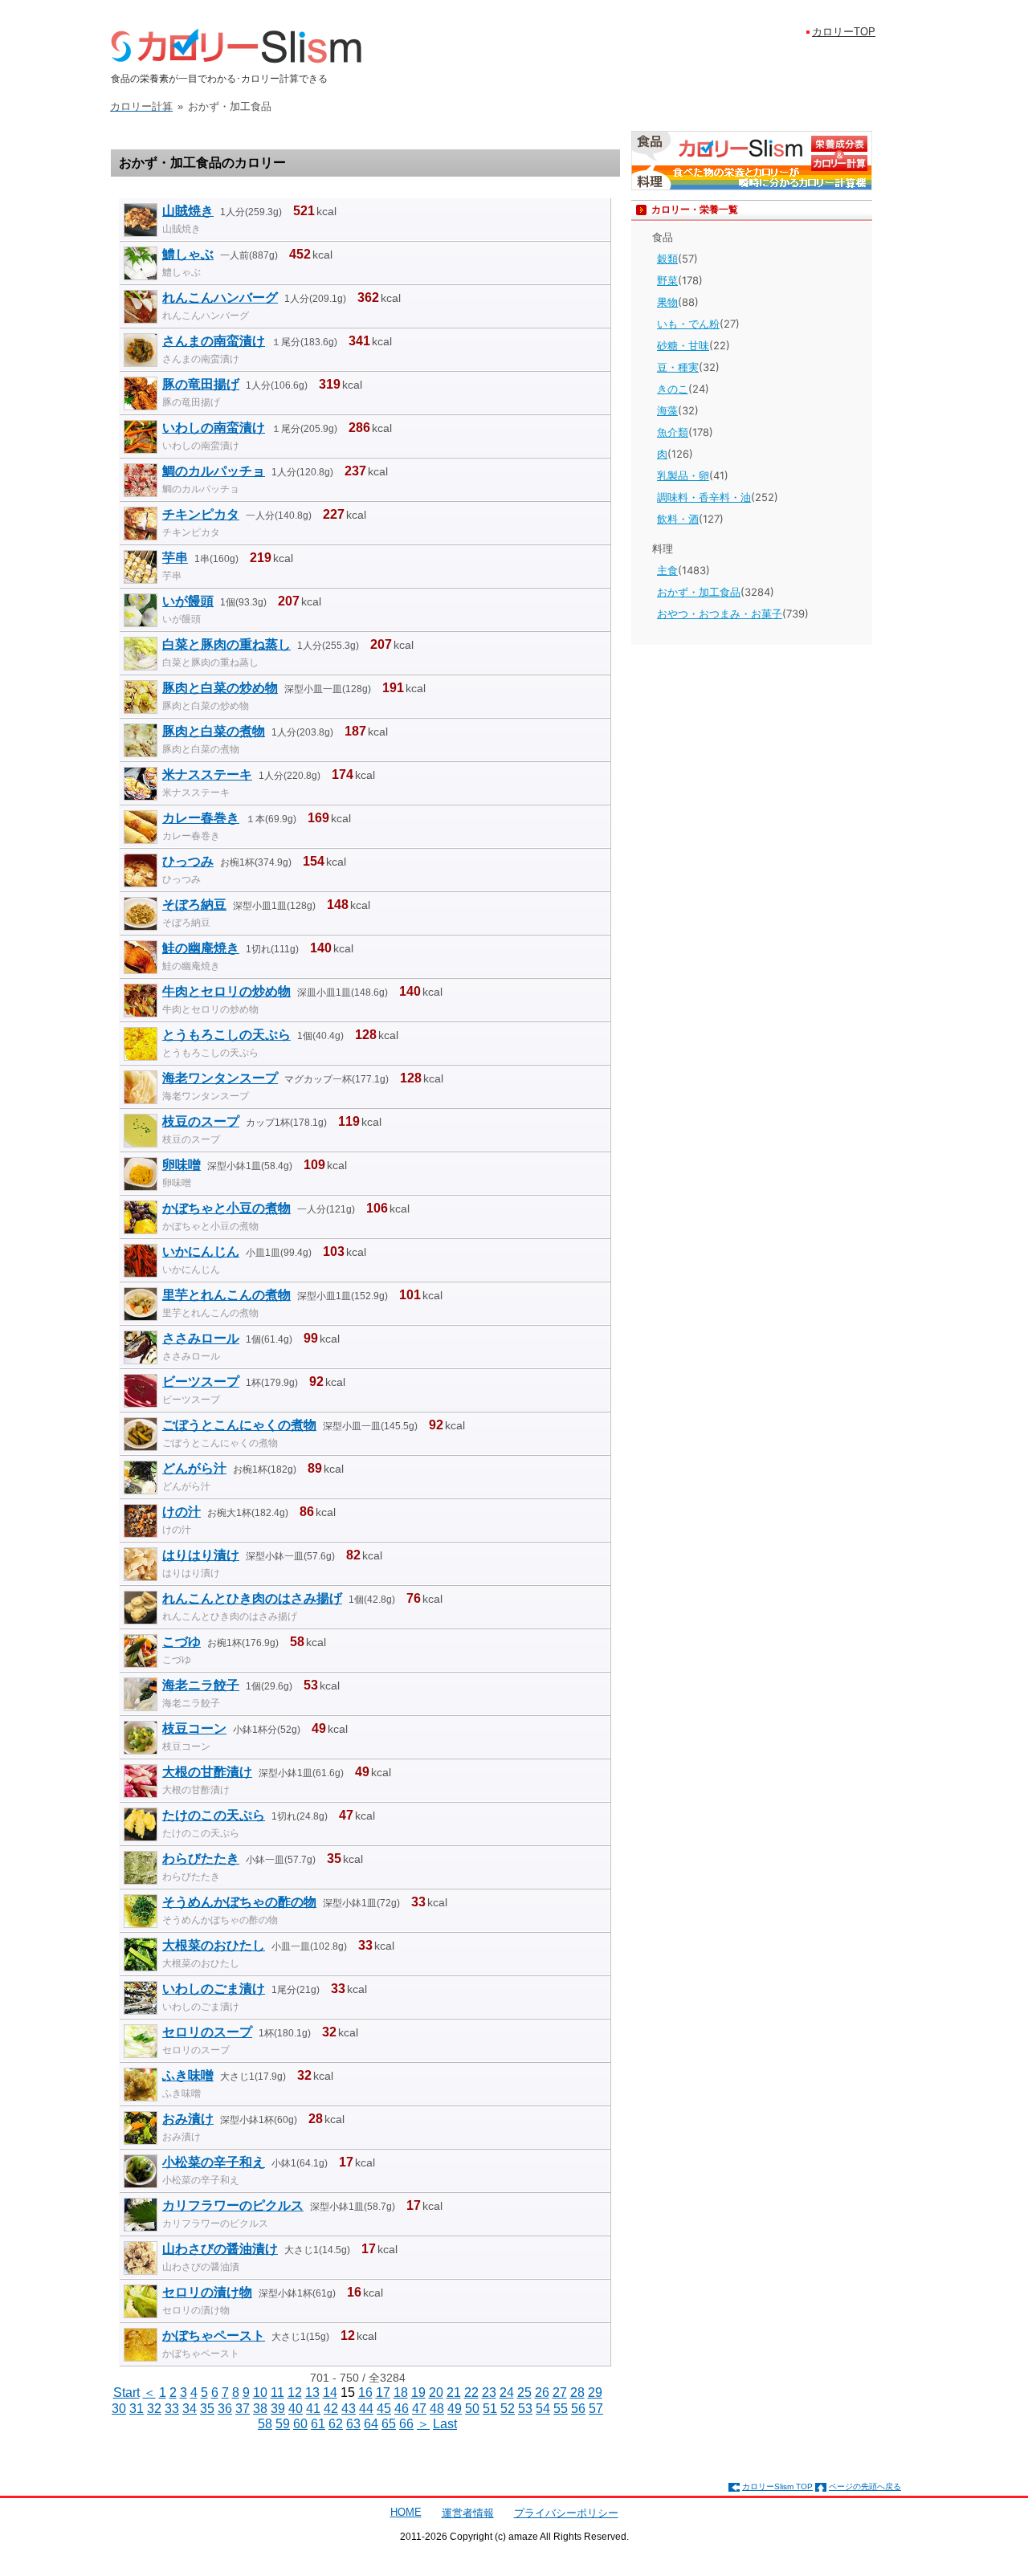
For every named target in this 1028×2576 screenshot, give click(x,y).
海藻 (667, 410)
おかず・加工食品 (699, 592)
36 (225, 2409)
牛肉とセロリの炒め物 (226, 991)
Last (445, 2424)
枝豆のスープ (201, 1121)
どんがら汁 (194, 1468)
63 (353, 2424)
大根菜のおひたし (214, 1945)
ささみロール (201, 1338)
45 (384, 2409)
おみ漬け (188, 2119)
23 (489, 2393)
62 (336, 2424)
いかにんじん (201, 1251)
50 (472, 2409)
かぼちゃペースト (214, 2336)
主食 (667, 570)
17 (383, 2393)
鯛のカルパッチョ (214, 471)
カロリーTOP (844, 32)
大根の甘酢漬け (207, 1772)
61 (318, 2424)
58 (265, 2424)
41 (313, 2409)
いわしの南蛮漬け (214, 428)
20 (436, 2393)
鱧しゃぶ (188, 254)
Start (126, 2393)
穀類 (667, 259)
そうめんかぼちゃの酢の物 (239, 1902)
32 (154, 2409)
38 (260, 2409)
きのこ (673, 389)
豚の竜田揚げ (201, 384)
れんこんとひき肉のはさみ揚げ (252, 1598)
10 (260, 2393)
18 (401, 2393)
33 (172, 2409)
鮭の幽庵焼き (201, 948)
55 (561, 2409)
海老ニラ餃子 (201, 1685)
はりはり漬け (201, 1555)
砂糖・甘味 (683, 345)
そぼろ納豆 (194, 905)
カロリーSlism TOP (777, 2486)
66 (406, 2424)
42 (331, 2409)
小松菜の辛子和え (214, 2162)
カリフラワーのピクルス (233, 2205)
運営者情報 (468, 2513)
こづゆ (182, 1642)
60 (300, 2424)
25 (524, 2393)
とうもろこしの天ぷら (226, 1035)
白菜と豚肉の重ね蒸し (226, 644)
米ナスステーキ (207, 774)
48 (437, 2409)
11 (277, 2393)
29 (595, 2393)
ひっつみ (188, 861)
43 (349, 2409)
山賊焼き (188, 211)
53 (525, 2409)
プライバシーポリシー (566, 2513)
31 (137, 2409)
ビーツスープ (201, 1382)
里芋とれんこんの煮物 (226, 1295)
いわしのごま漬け (214, 1989)
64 (371, 2424)
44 (366, 2409)
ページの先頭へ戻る (865, 2486)
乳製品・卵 (683, 475)
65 (389, 2424)
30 (119, 2409)
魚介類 (673, 432)
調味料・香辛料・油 (704, 497)
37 (243, 2409)
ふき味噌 (188, 2075)
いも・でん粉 (688, 324)
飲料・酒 (678, 519)
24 (507, 2393)
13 (312, 2393)
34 (190, 2409)
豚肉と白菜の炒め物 (220, 688)
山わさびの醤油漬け (220, 2249)
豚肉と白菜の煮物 (214, 731)
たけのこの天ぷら (214, 1815)
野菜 (667, 280)
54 (543, 2409)
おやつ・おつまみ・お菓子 (720, 613)
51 (490, 2409)
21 (454, 2393)
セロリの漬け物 (207, 2292)
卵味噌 (182, 1165)
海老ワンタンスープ (220, 1078)
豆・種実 (678, 367)
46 (402, 2409)
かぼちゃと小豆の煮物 (226, 1208)
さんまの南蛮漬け (214, 341)
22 (471, 2393)
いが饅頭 (188, 601)
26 (542, 2393)
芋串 (175, 558)
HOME (406, 2512)
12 (295, 2393)
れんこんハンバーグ (220, 298)
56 (578, 2409)
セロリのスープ (207, 2032)
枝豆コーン (194, 1728)
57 (596, 2409)
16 (365, 2393)
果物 (667, 302)
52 (508, 2409)
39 (278, 2409)
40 (296, 2409)
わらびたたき (201, 1859)
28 (577, 2393)
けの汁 (182, 1512)
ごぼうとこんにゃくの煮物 (239, 1425)
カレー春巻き (201, 818)
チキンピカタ (201, 514)
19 (418, 2393)
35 (207, 2409)
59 (283, 2424)
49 (455, 2409)
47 (419, 2409)
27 (560, 2393)
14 (330, 2393)
